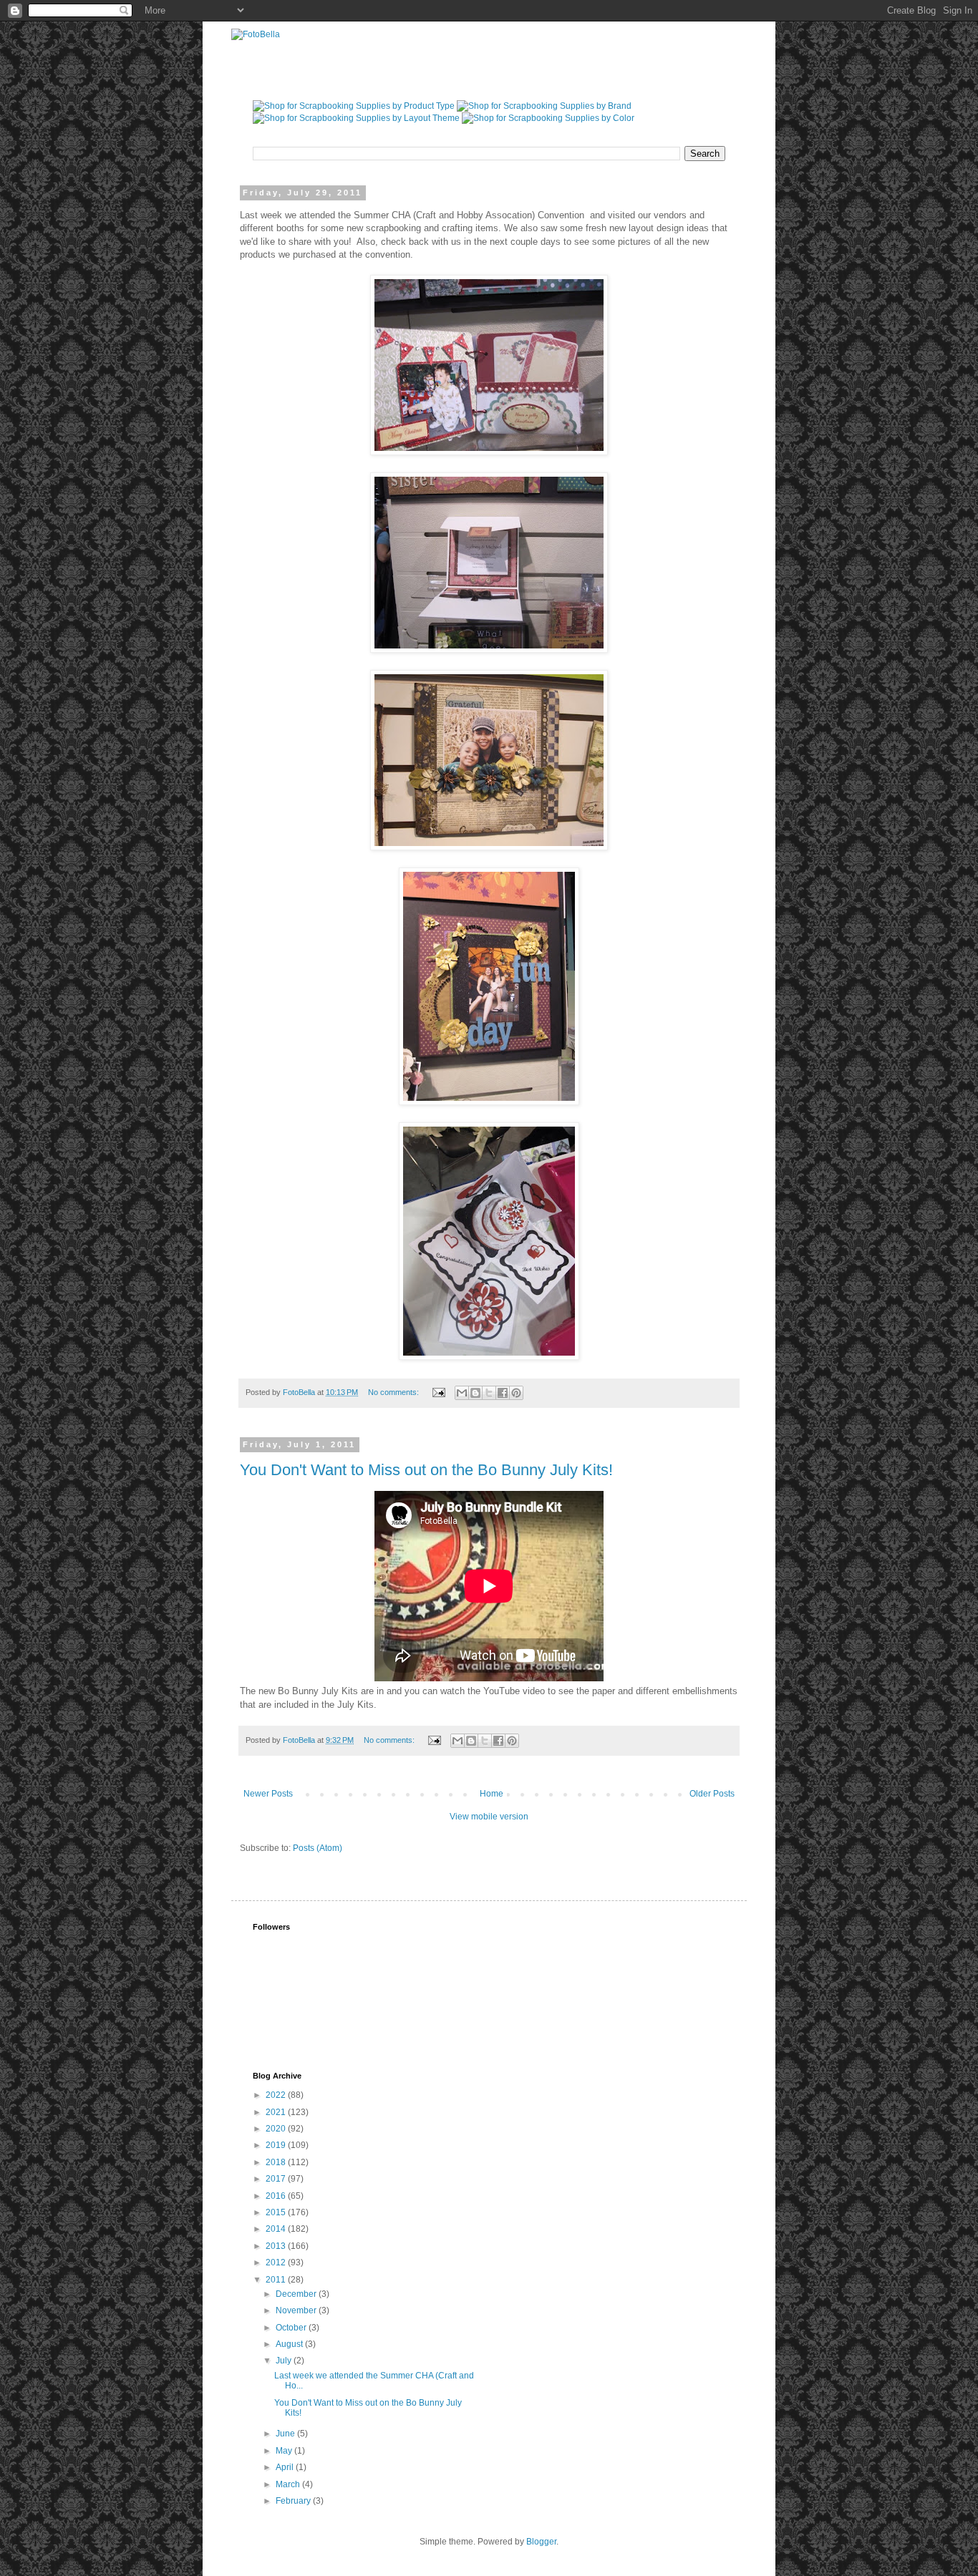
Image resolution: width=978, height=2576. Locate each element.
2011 (277, 2280)
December (297, 2294)
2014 (277, 2229)
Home (492, 1794)
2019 (277, 2145)
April (286, 2467)
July (285, 2361)
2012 (277, 2262)
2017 (277, 2179)
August (290, 2344)
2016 (277, 2196)
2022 (277, 2095)
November (297, 2310)
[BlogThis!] (475, 1393)
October (292, 2328)
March (289, 2484)
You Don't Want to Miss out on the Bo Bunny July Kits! (426, 1470)
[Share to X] (489, 1393)
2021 (277, 2112)
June (286, 2434)
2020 (277, 2129)
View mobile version (489, 1817)
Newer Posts (268, 1794)
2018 (277, 2162)
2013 (277, 2246)
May (285, 2451)
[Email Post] (438, 1392)
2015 (277, 2212)
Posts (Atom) (318, 1848)
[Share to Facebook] (503, 1393)
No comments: (394, 1392)
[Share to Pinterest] (516, 1393)
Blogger (541, 2542)
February (294, 2501)
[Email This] (462, 1393)
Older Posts (712, 1794)
